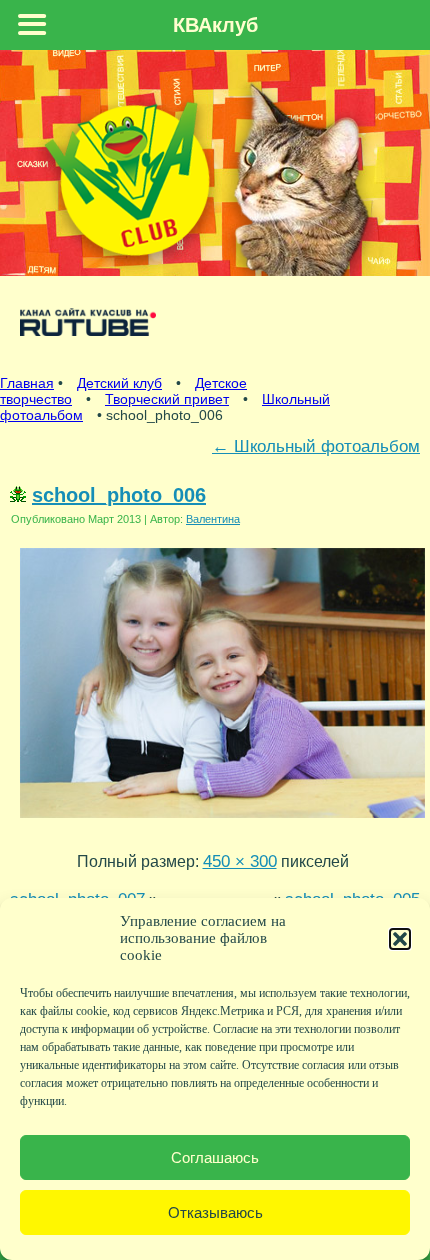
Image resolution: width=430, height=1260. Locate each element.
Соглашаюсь (215, 1157)
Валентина (213, 519)
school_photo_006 (119, 495)
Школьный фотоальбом (316, 446)
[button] (400, 939)
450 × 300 (240, 861)
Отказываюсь (215, 1212)
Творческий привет (167, 399)
